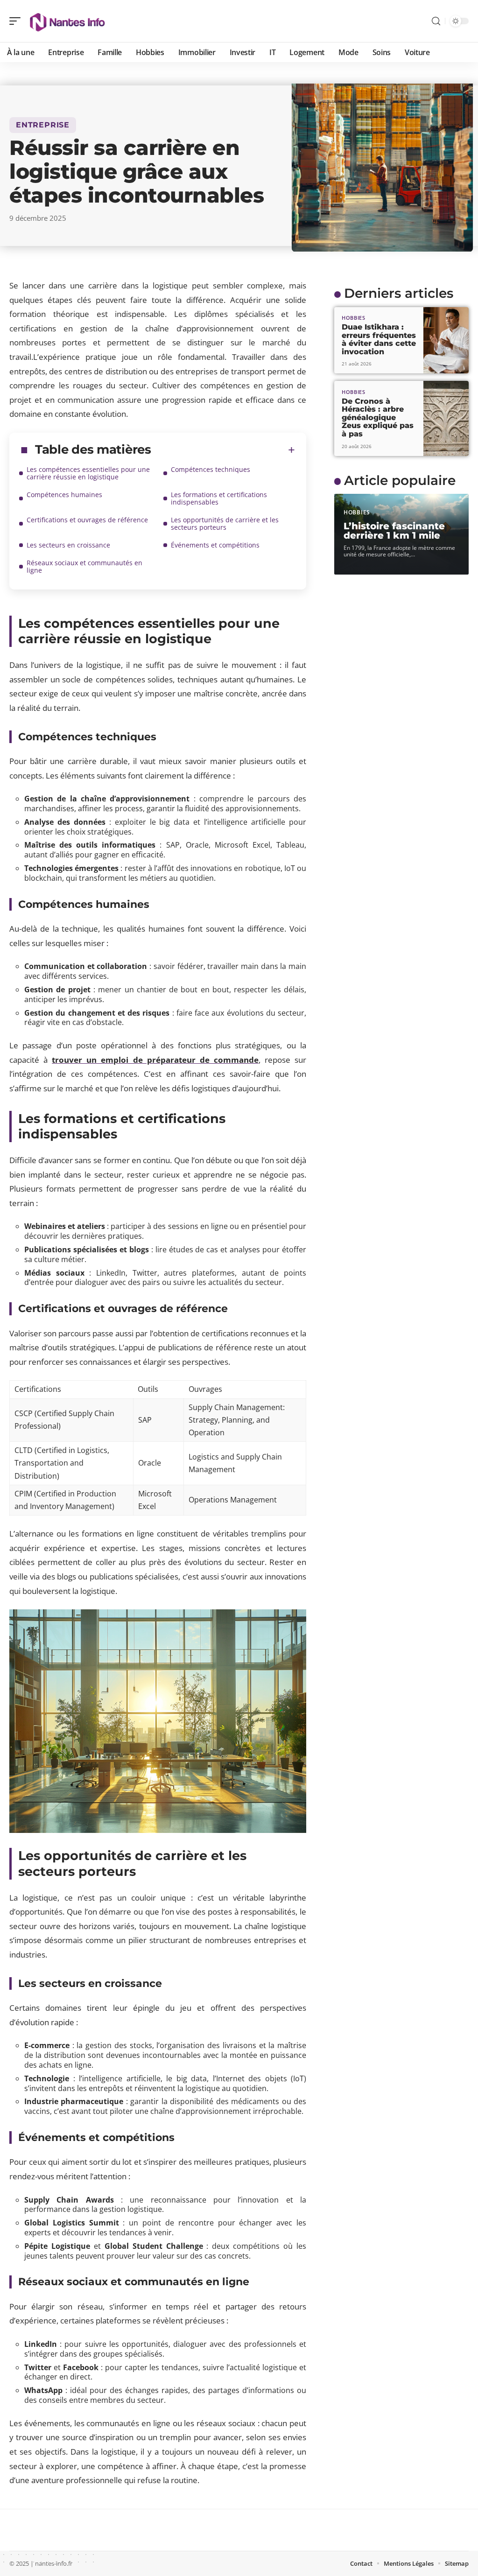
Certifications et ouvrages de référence (87, 520)
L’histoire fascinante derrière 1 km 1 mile (394, 531)
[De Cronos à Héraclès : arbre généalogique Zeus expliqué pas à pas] (446, 418)
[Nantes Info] (67, 21)
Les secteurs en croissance (68, 545)
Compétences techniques (211, 469)
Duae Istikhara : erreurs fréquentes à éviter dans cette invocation (379, 339)
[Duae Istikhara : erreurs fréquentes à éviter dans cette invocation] (446, 340)
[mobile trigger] (17, 21)
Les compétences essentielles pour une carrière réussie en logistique (88, 473)
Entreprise (43, 125)
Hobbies (354, 318)
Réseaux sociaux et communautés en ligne (84, 566)
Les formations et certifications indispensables (219, 498)
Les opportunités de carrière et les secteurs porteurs (225, 523)
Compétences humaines (64, 495)
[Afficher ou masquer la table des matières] (223, 450)
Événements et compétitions (215, 545)
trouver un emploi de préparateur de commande (155, 1060)
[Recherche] (436, 21)
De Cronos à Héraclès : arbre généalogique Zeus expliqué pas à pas (378, 418)
